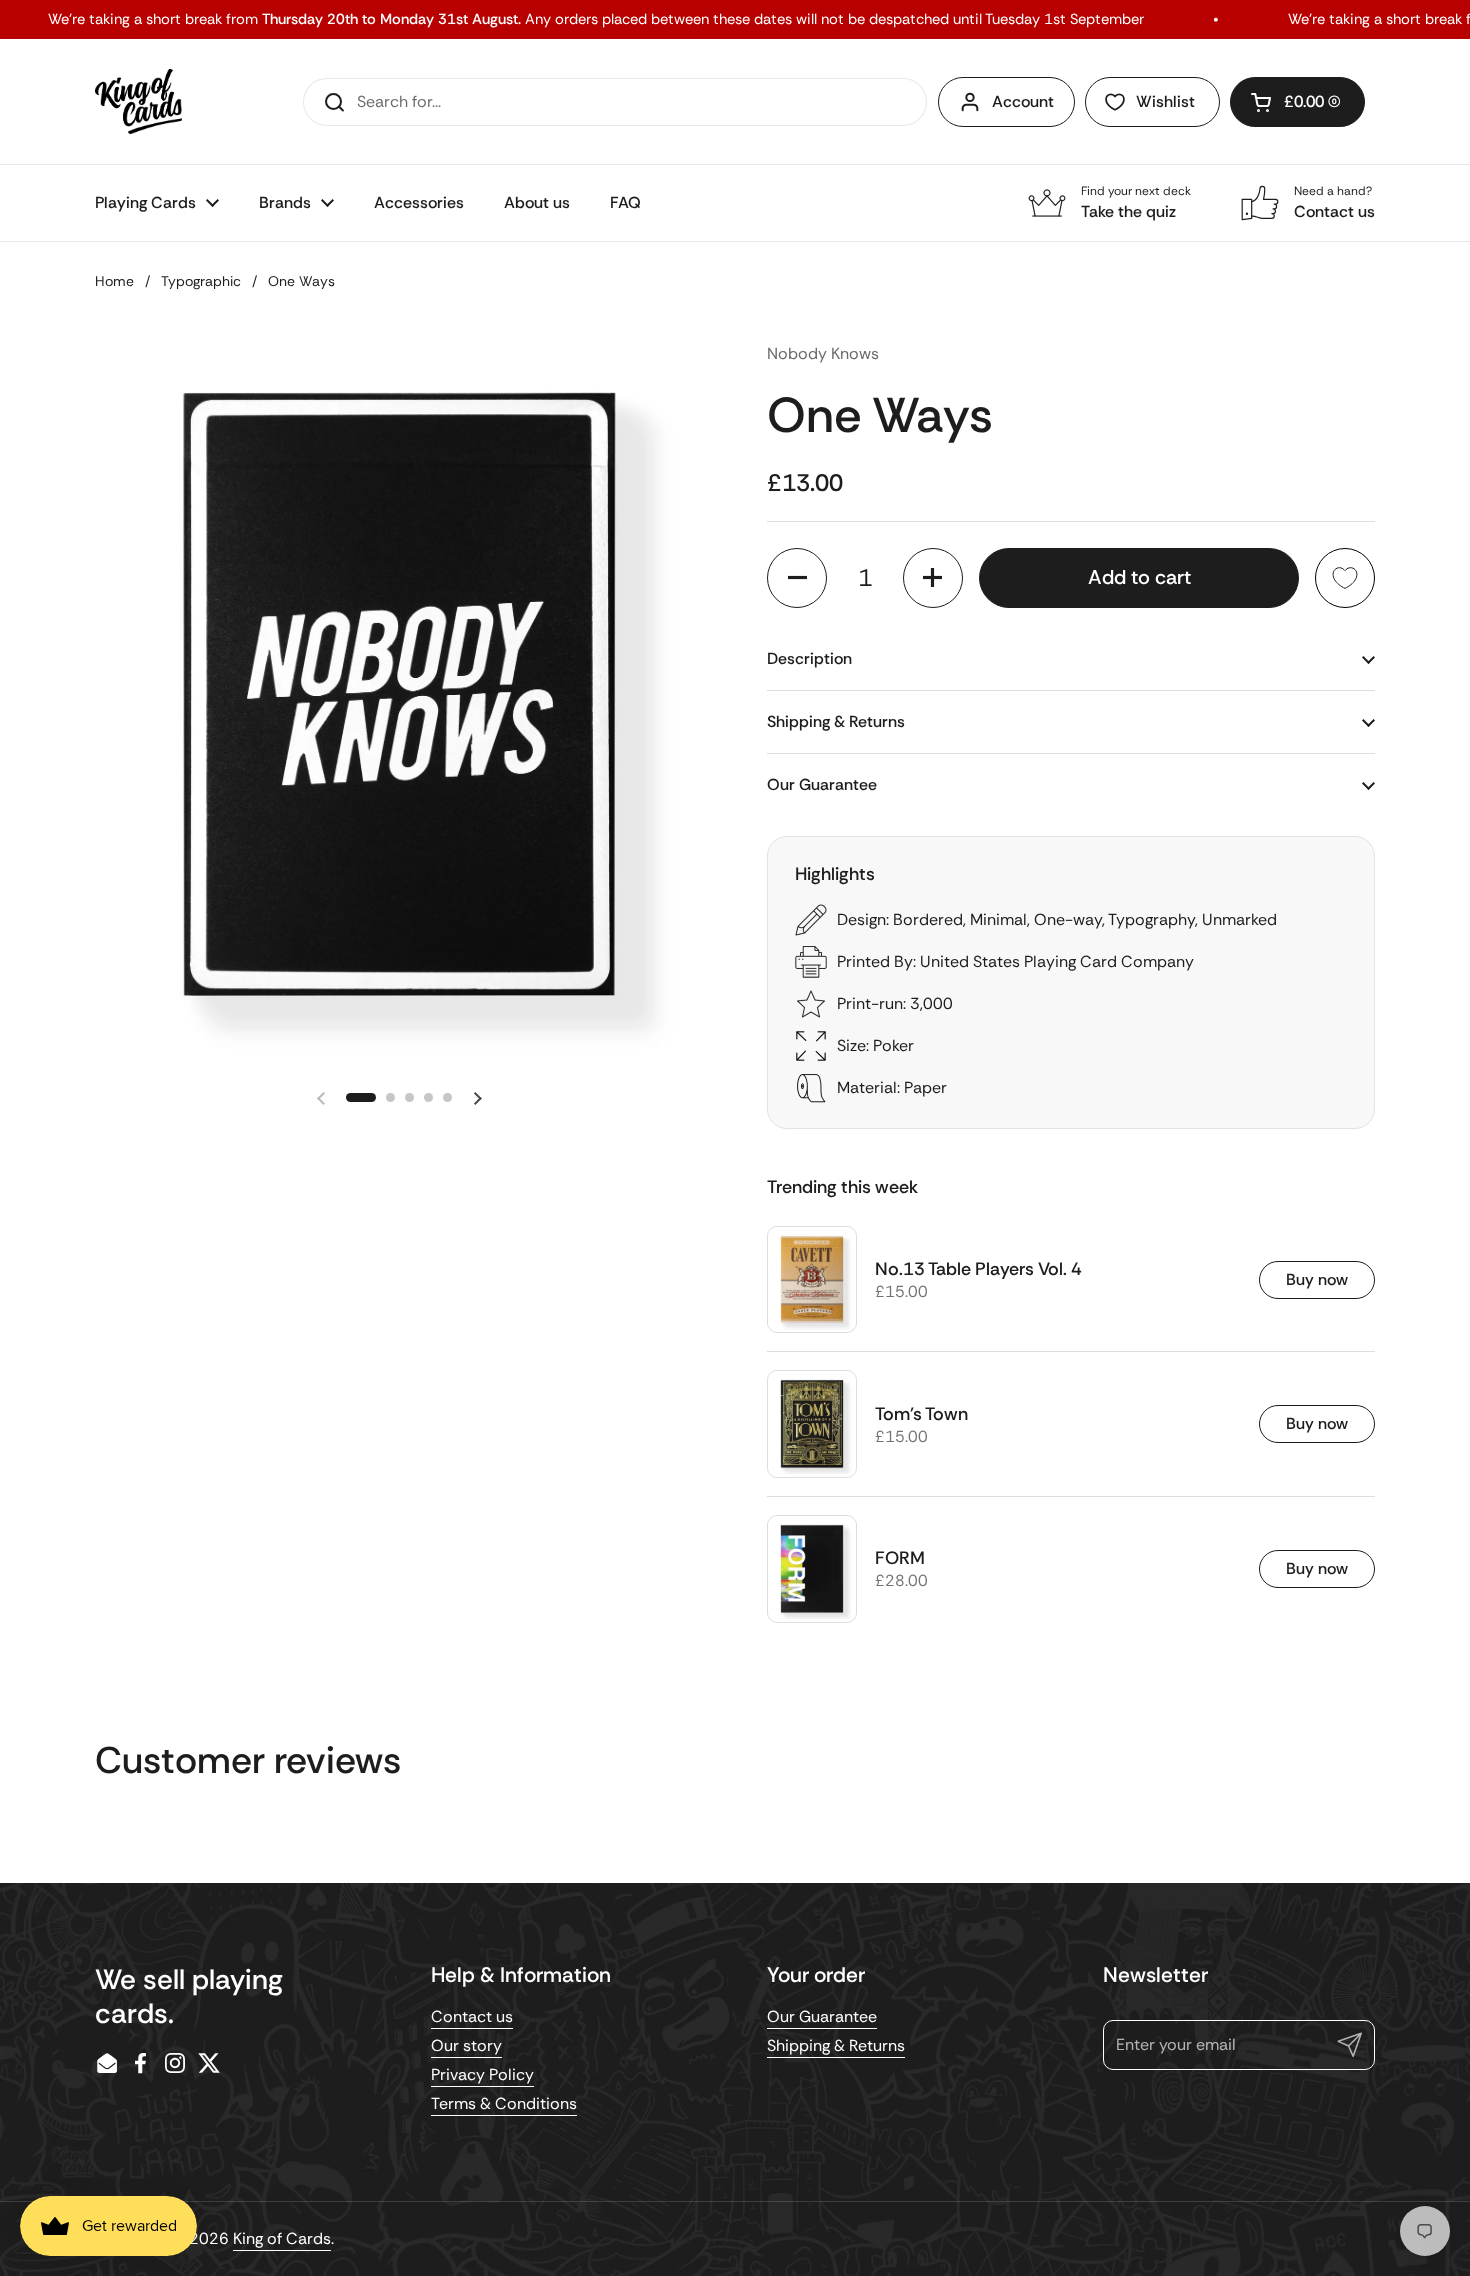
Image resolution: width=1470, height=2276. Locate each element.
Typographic (201, 281)
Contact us (472, 2016)
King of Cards (282, 2238)
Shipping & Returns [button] (836, 721)
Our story (466, 2045)
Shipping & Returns (836, 2045)
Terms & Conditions (504, 2103)
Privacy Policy (482, 2074)
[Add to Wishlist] (1345, 578)
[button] (1297, 102)
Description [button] (809, 658)
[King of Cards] (138, 101)
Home (114, 281)
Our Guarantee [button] (822, 784)
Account (1023, 101)
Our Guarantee (822, 2016)
